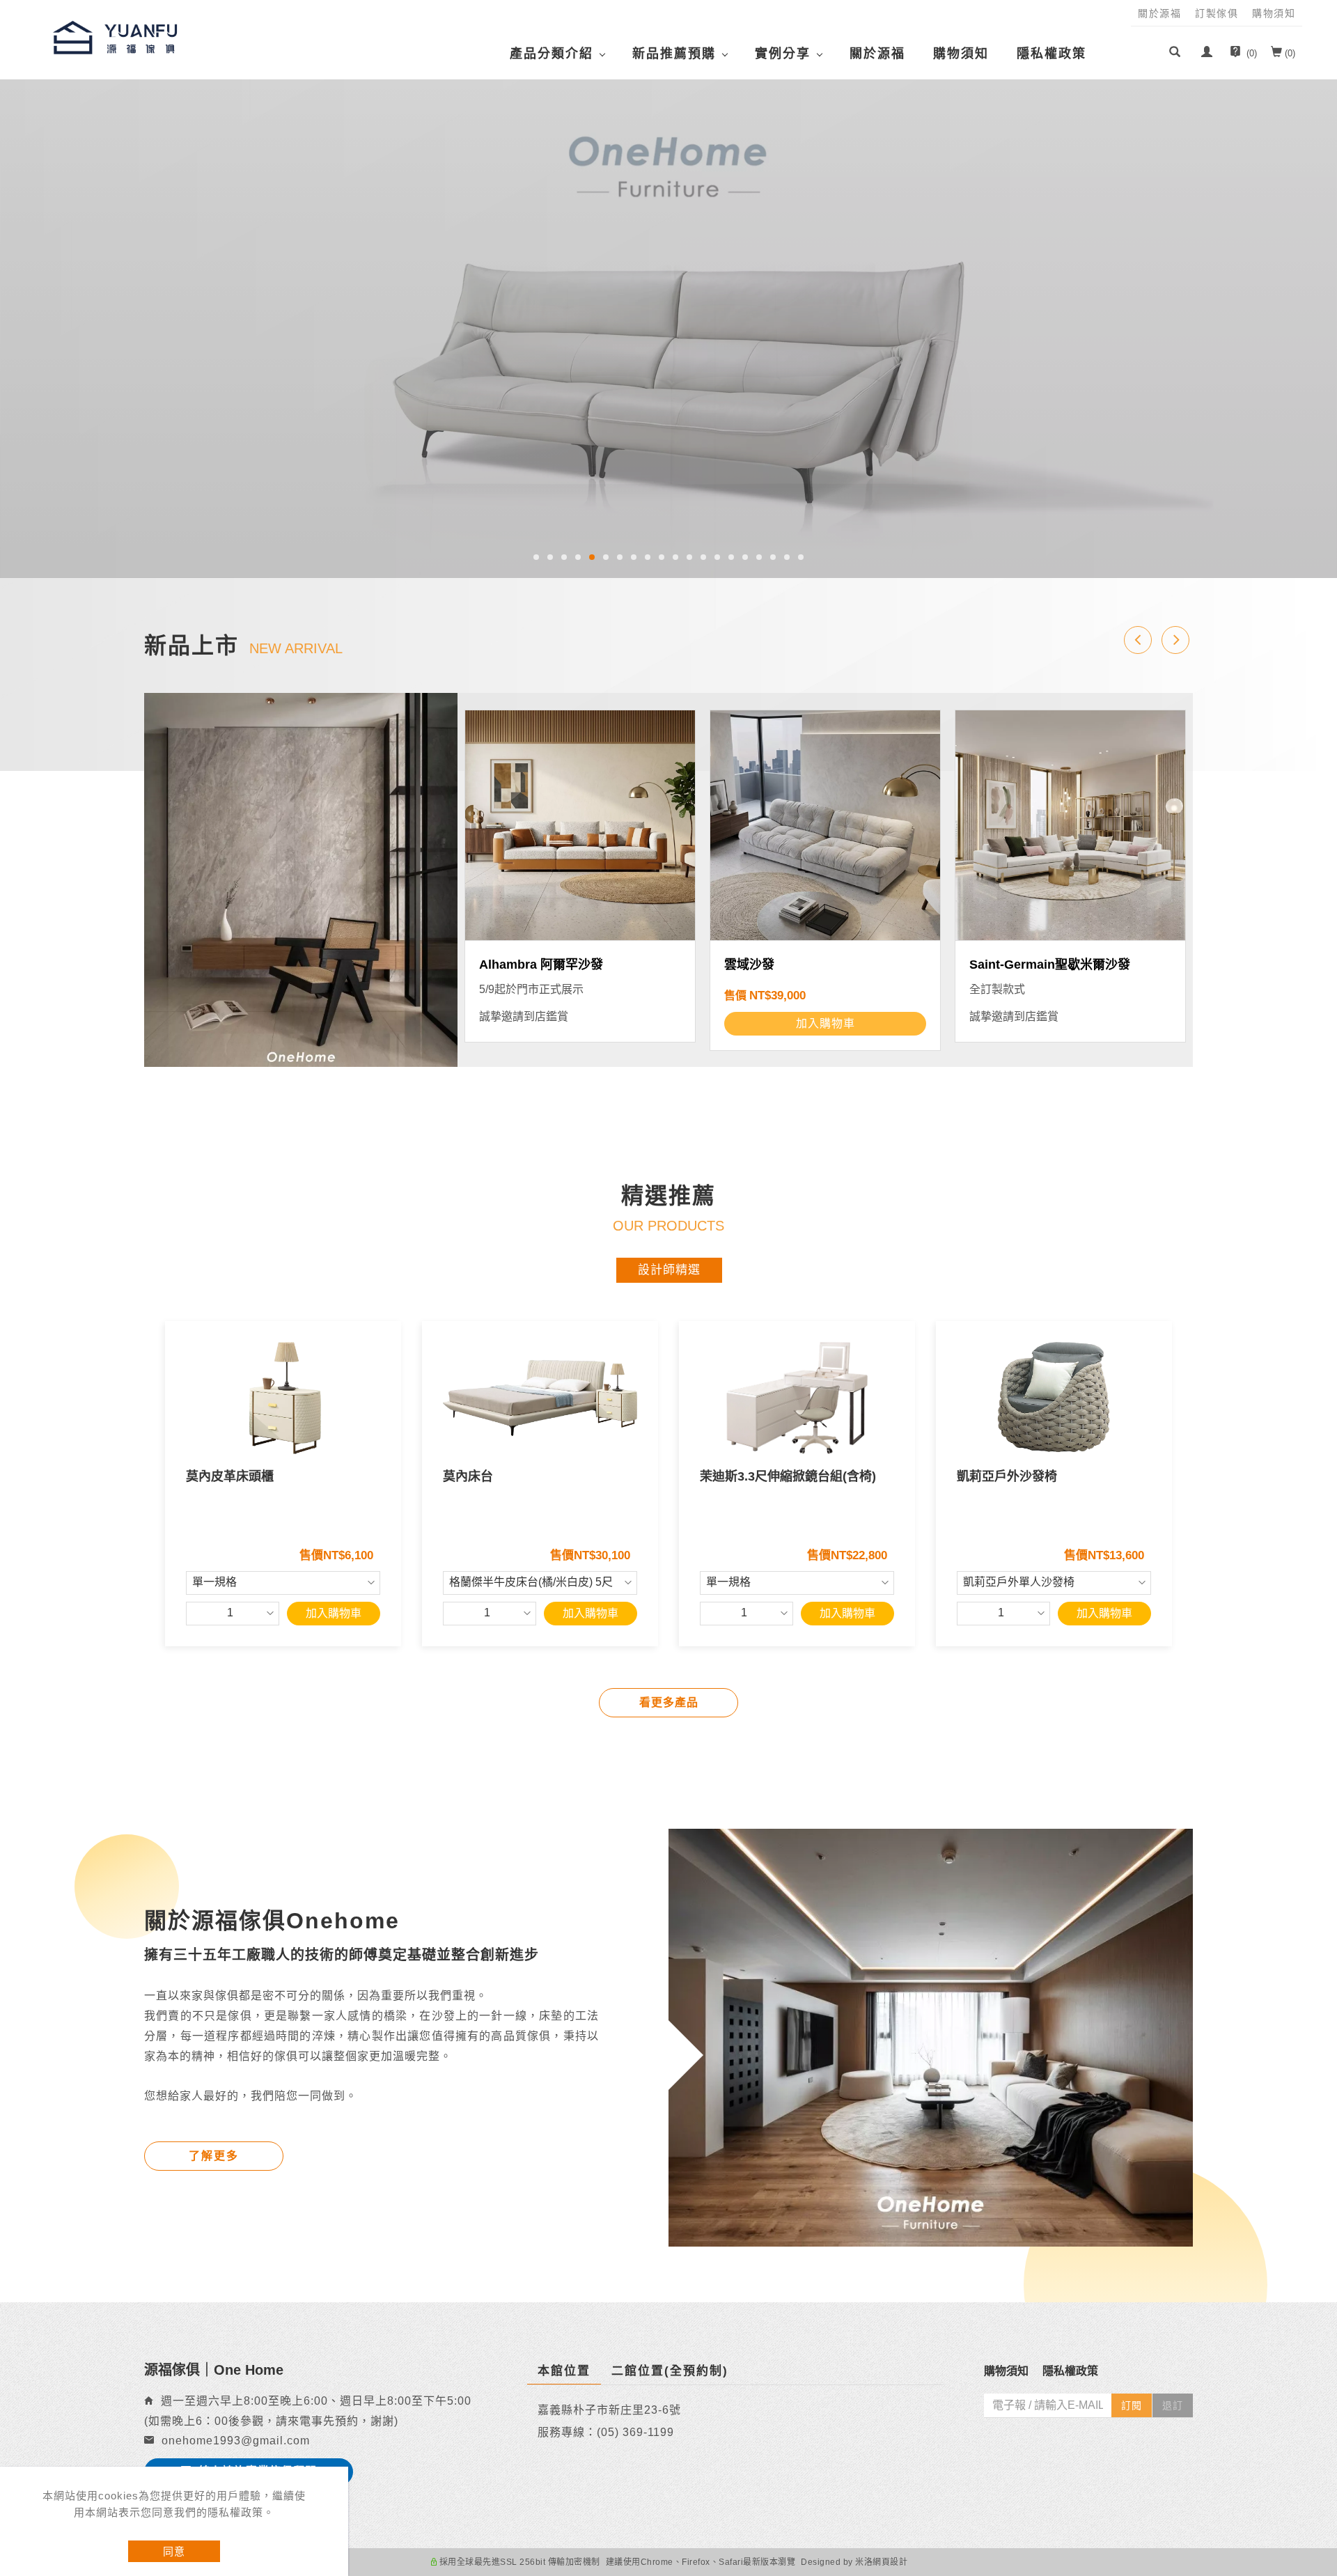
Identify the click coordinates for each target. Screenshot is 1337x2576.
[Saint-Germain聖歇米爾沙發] (1070, 825)
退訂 (1173, 2405)
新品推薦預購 (674, 54)
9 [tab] (648, 557)
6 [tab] (606, 557)
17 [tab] (759, 557)
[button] (1175, 54)
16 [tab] (745, 557)
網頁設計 (890, 2562)
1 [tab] (537, 557)
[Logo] (115, 37)
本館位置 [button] (564, 2371)
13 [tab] (703, 557)
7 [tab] (620, 557)
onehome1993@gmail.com (236, 2441)
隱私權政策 (1051, 54)
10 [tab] (662, 557)
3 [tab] (564, 557)
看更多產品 (669, 1702)
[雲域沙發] (825, 825)
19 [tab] (787, 557)
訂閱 (1132, 2405)
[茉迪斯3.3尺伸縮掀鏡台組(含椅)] (797, 1398)
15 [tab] (731, 557)
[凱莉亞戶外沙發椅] (1054, 1398)
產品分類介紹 (552, 54)
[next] (1175, 640)
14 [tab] (717, 557)
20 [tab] (801, 557)
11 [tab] (675, 557)
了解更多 (214, 2156)
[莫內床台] (540, 1398)
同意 (174, 2551)
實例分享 (783, 54)
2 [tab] (550, 557)
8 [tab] (634, 557)
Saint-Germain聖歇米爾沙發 (1050, 965)
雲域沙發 (749, 965)
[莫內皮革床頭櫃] (283, 1398)
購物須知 (961, 54)
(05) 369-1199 (635, 2432)
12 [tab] (689, 557)
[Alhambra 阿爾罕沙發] (580, 825)
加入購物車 (334, 1613)
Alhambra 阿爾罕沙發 (541, 965)
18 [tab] (773, 557)
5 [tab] (592, 557)
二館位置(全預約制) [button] (670, 2371)
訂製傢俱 (1217, 13)
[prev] (1138, 640)
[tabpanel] (668, 327)
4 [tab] (578, 557)
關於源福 (877, 54)
